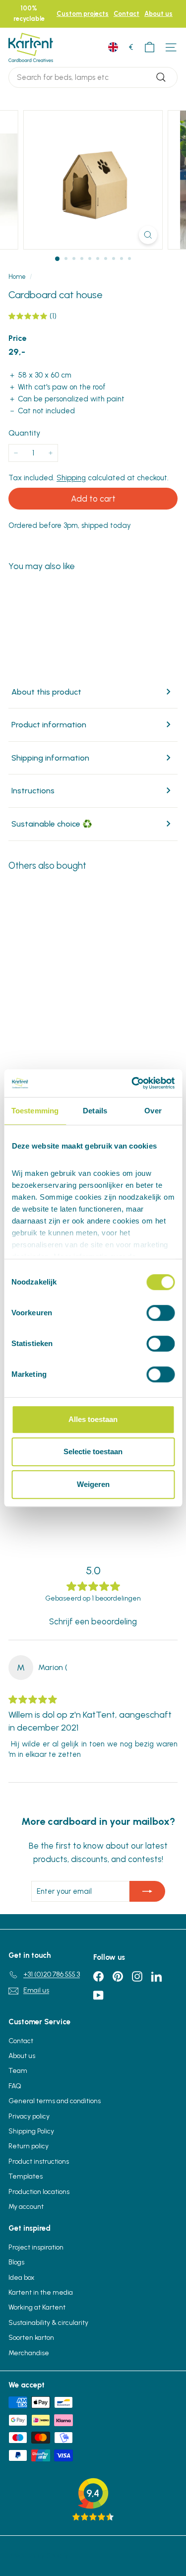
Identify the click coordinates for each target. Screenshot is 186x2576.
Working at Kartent (37, 2307)
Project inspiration (36, 2247)
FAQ (15, 2086)
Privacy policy (29, 2116)
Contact (126, 14)
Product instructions (39, 2161)
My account (26, 2207)
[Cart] (150, 47)
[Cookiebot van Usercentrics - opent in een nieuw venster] (132, 1083)
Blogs (16, 2262)
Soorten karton (31, 2338)
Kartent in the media (41, 2292)
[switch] (160, 1313)
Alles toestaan (93, 1419)
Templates (26, 2176)
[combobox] (93, 77)
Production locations (39, 2192)
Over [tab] (153, 1111)
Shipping (71, 478)
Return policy (29, 2146)
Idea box (21, 2278)
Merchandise (29, 2353)
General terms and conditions (55, 2101)
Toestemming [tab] (35, 1111)
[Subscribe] (147, 1891)
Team (18, 2071)
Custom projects (83, 14)
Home (17, 277)
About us (158, 14)
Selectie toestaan (93, 1451)
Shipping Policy (31, 2131)
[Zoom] (148, 235)
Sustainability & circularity (48, 2323)
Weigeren (93, 1484)
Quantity (24, 433)
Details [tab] (95, 1111)
